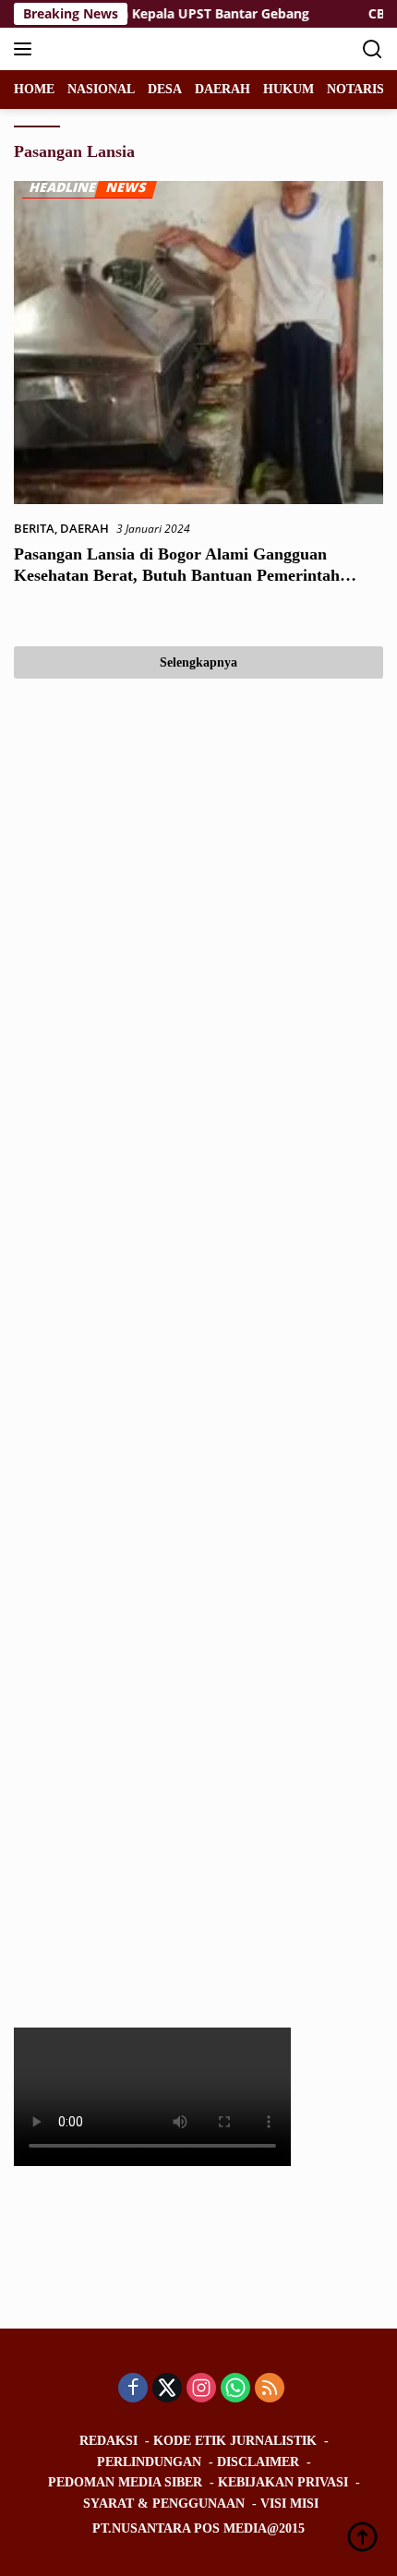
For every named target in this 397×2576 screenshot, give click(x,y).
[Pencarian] (373, 49)
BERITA (34, 528)
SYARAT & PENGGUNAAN (164, 2504)
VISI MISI (289, 2504)
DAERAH (84, 528)
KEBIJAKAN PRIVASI (283, 2482)
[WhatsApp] (235, 2389)
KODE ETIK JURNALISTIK (235, 2441)
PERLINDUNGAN (149, 2462)
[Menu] (26, 49)
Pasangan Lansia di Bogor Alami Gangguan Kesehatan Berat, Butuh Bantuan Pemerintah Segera (177, 576)
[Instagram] (201, 2389)
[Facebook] (133, 2389)
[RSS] (270, 2389)
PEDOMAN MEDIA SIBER (125, 2482)
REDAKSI (108, 2441)
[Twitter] (167, 2389)
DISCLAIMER (258, 2462)
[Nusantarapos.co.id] (138, 49)
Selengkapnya (198, 662)
